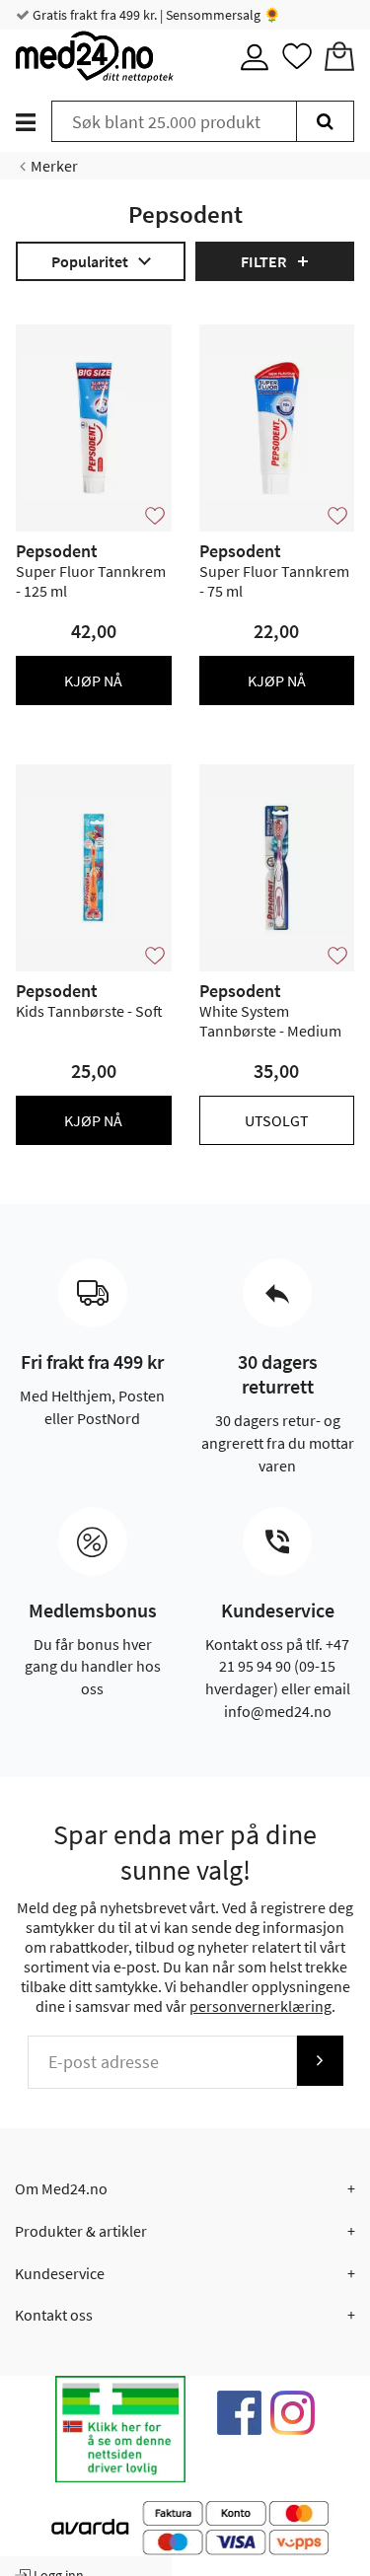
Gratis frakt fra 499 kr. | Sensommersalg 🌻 (155, 15)
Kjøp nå (93, 680)
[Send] (320, 2061)
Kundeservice (60, 2273)
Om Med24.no (61, 2188)
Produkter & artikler (81, 2231)
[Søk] (325, 121)
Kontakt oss (54, 2315)
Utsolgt (277, 1120)
